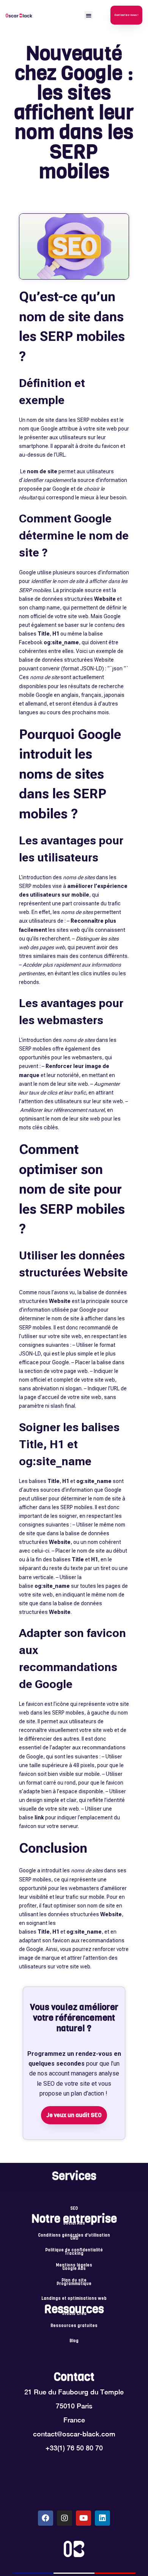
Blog (74, 2341)
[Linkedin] (102, 2518)
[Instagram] (65, 2518)
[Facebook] (46, 2518)
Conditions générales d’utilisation (74, 2236)
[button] (89, 15)
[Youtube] (83, 2518)
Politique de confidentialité (74, 2250)
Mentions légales (74, 2265)
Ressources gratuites (74, 2326)
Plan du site (74, 2281)
